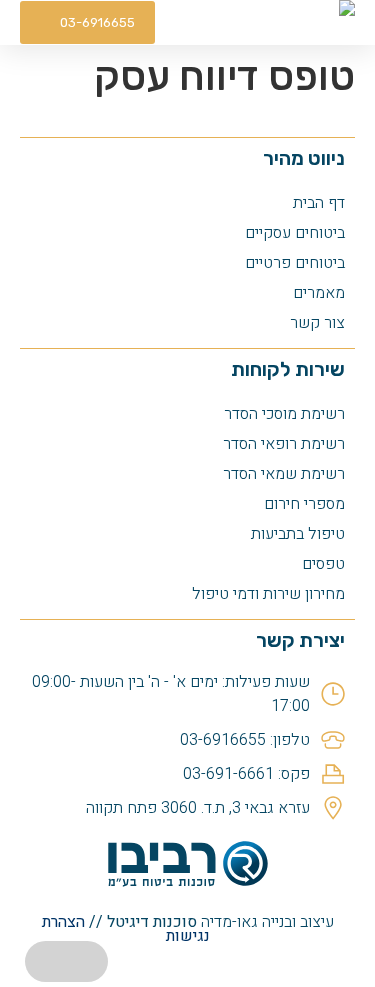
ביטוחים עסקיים (295, 233)
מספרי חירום (304, 504)
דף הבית (319, 203)
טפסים (323, 564)
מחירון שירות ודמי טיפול (268, 594)
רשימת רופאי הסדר (284, 444)
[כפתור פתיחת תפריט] (205, 22)
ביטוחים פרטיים (295, 263)
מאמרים (319, 293)
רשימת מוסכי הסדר (284, 414)
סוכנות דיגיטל (152, 922)
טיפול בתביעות (298, 534)
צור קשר (317, 323)
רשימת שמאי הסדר (284, 474)
